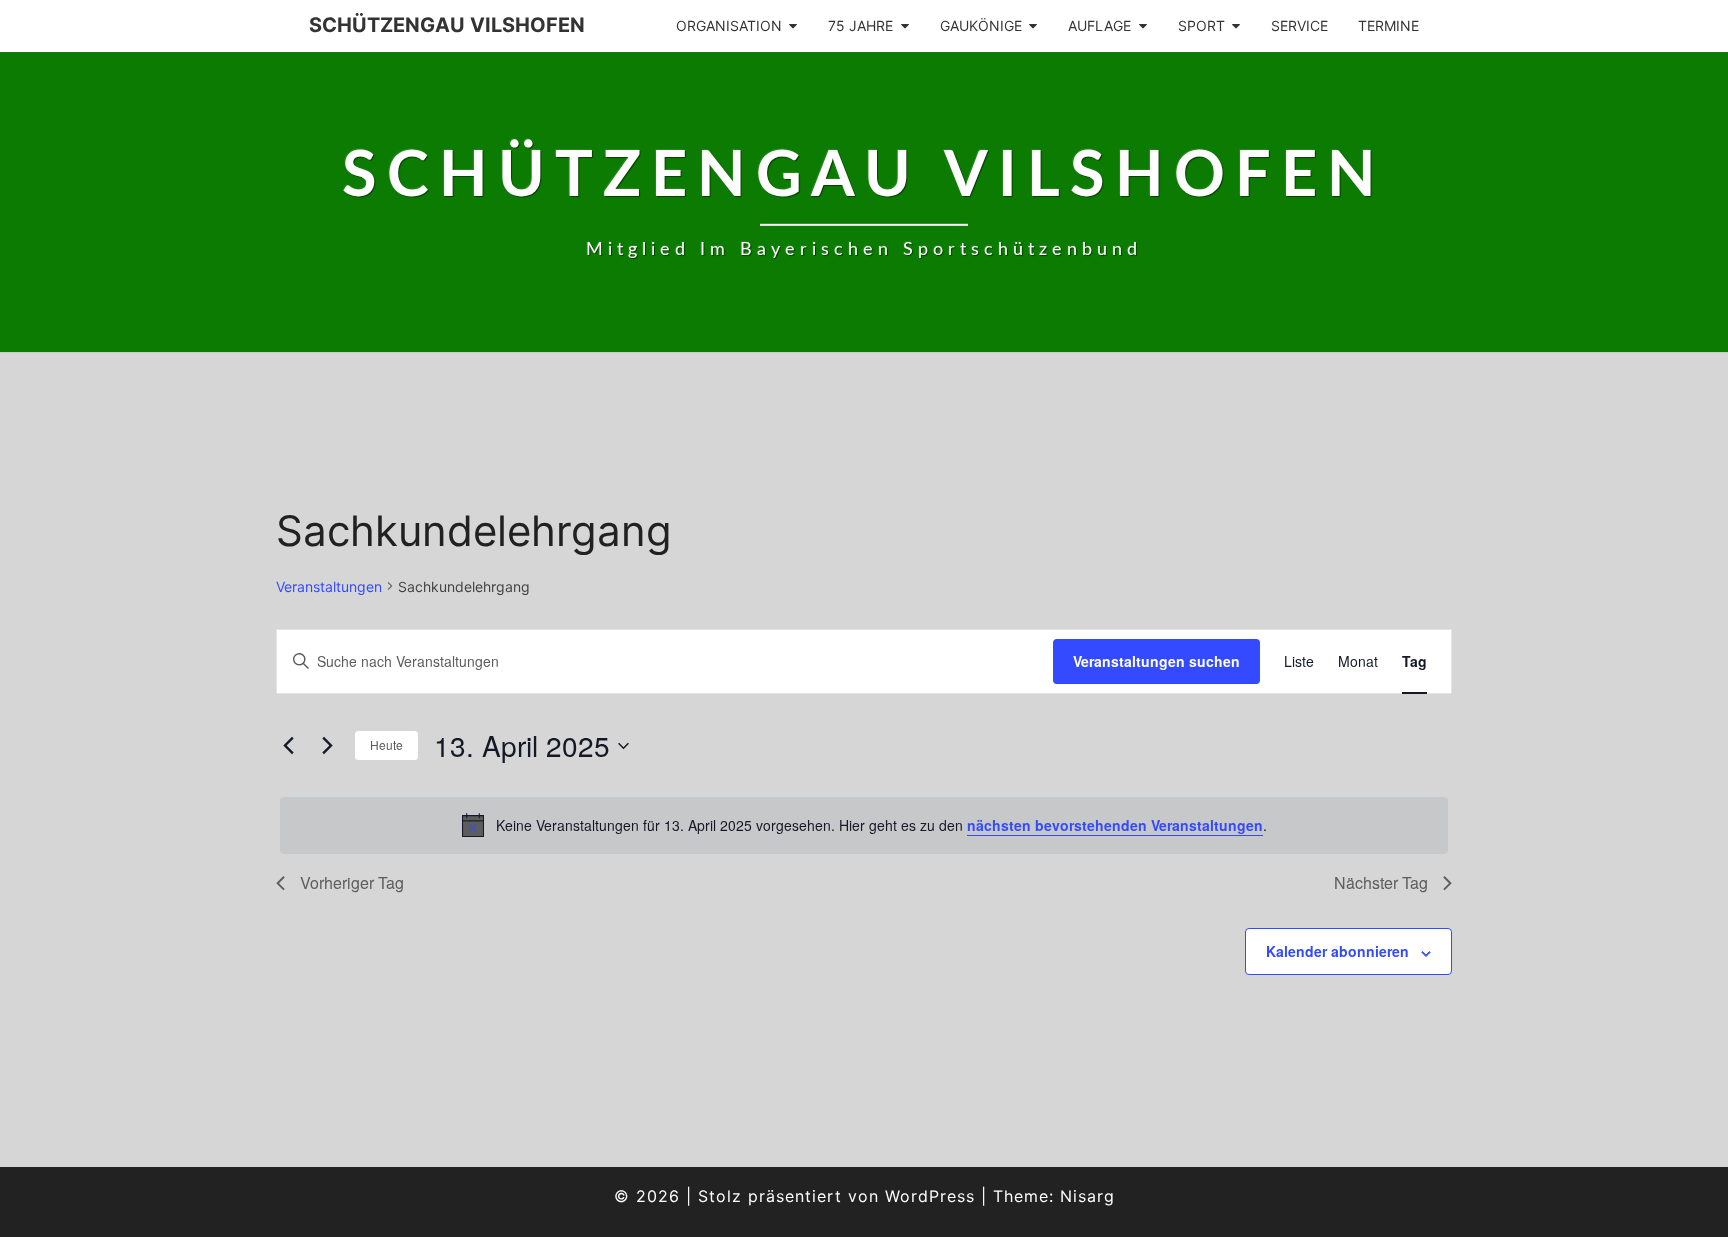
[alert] (864, 825)
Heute (386, 744)
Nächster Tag (1381, 882)
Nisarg (1087, 1196)
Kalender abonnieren (1337, 951)
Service (1299, 25)
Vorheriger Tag (352, 882)
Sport (1201, 25)
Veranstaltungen (329, 586)
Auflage (1099, 25)
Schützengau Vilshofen (447, 25)
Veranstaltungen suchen (1156, 661)
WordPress (930, 1196)
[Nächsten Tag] (327, 746)
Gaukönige (981, 25)
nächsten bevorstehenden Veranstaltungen (1115, 825)
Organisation (729, 25)
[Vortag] (288, 746)
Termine (1388, 25)
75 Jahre (860, 25)
